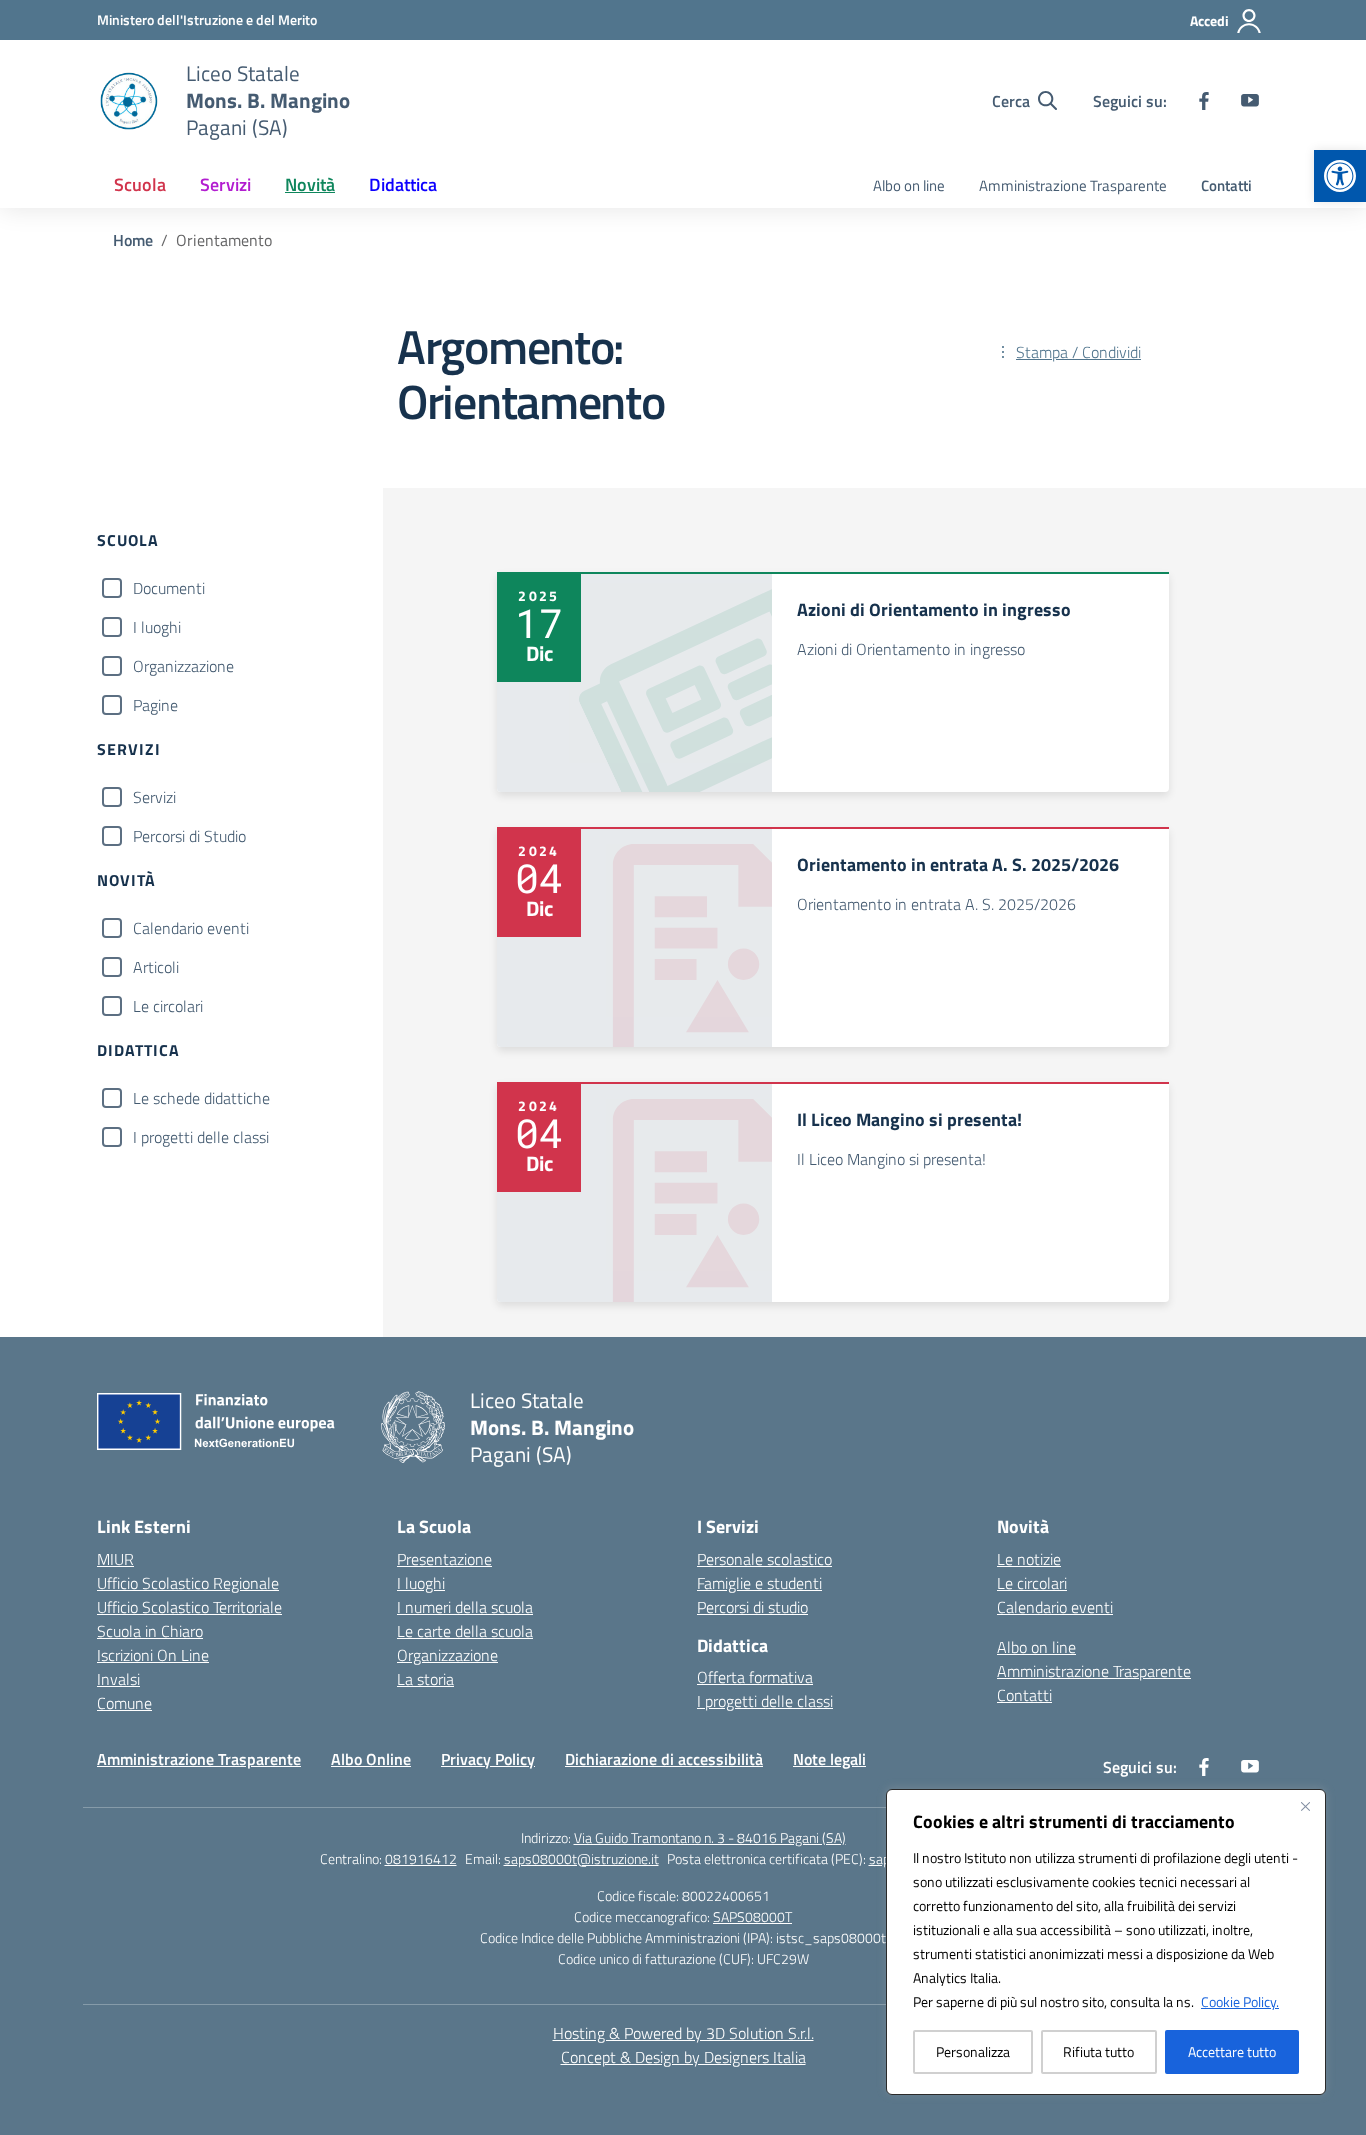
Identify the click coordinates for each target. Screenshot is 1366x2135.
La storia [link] (425, 1679)
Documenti (169, 588)
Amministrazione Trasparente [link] (1073, 185)
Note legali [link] (829, 1759)
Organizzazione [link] (447, 1655)
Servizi (154, 797)
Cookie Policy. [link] (1240, 2001)
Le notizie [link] (1029, 1559)
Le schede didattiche (201, 1098)
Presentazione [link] (444, 1559)
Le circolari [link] (1032, 1583)
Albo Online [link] (371, 1759)
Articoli (156, 967)
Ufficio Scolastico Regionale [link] (188, 1583)
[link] (1340, 176)
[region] (1106, 1942)
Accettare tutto (1232, 2051)
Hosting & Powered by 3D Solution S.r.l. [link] (683, 2033)
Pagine (155, 705)
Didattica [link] (403, 184)
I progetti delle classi (201, 1137)
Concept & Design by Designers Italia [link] (683, 2057)
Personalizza (973, 2051)
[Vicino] (1305, 1806)
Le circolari (168, 1006)
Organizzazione (183, 666)
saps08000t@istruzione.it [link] (581, 1858)
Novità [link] (310, 184)
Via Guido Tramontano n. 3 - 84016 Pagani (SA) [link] (710, 1837)
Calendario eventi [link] (1055, 1607)
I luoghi (157, 627)
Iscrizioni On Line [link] (153, 1655)
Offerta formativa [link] (755, 1677)
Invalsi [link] (118, 1679)
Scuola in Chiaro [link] (150, 1631)
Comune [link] (124, 1703)
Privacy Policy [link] (488, 1759)
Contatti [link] (1226, 185)
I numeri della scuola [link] (465, 1607)
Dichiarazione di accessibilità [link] (664, 1759)
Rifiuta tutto (1098, 2051)
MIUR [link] (115, 1559)
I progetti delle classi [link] (765, 1701)
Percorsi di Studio (189, 836)
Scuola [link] (140, 184)
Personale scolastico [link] (764, 1559)
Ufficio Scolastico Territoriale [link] (189, 1607)
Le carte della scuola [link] (465, 1631)
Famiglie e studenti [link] (759, 1583)
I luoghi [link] (421, 1583)
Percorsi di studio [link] (752, 1607)
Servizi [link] (225, 184)
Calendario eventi (191, 928)
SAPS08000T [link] (752, 1916)
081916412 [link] (421, 1858)
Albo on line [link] (909, 185)
